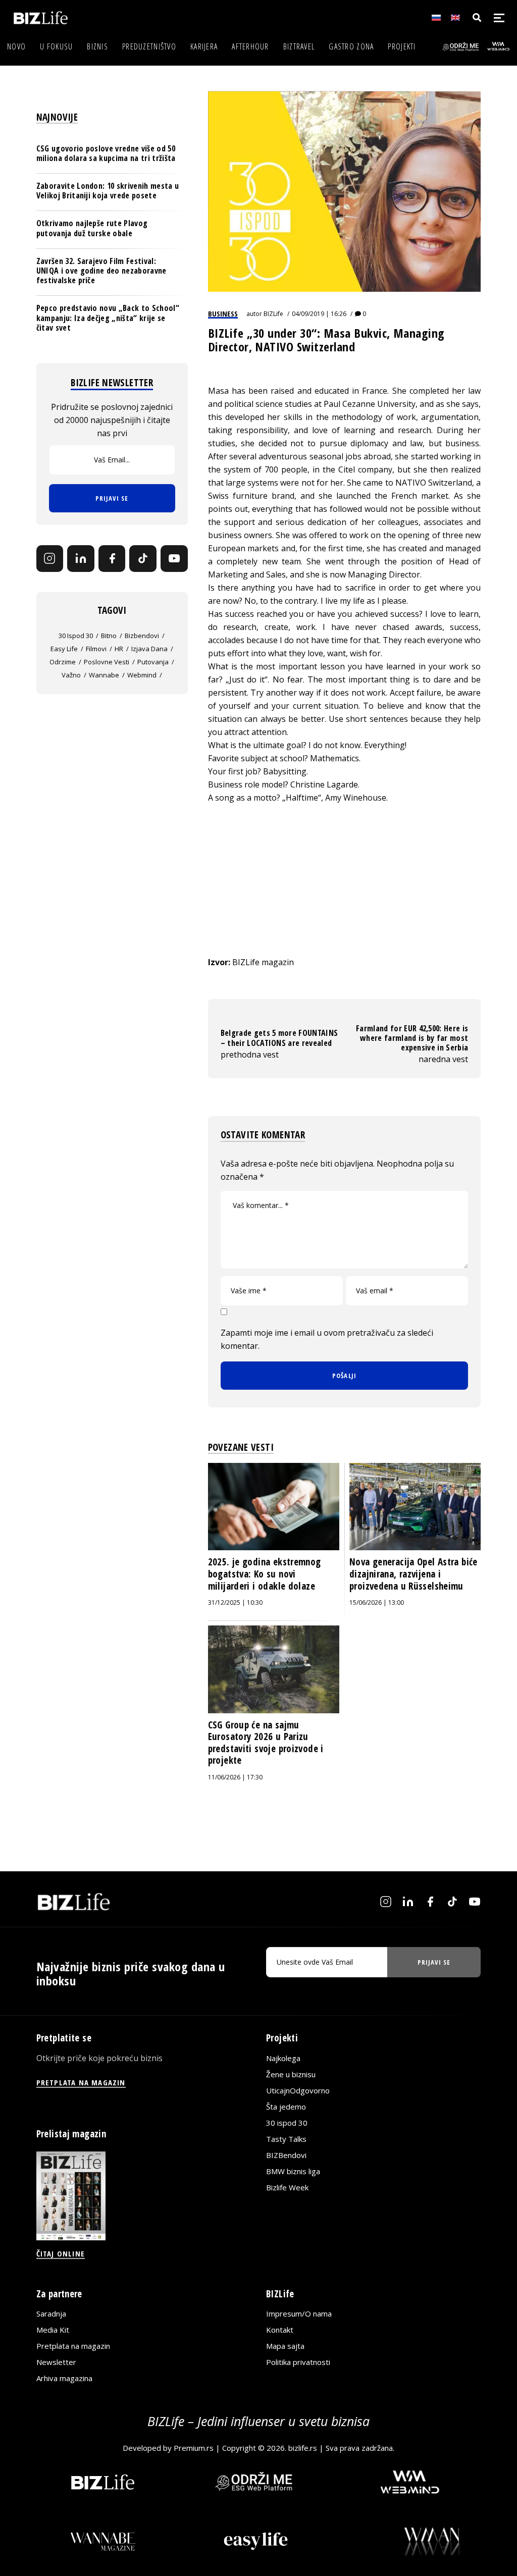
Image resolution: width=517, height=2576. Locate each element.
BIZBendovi (286, 2155)
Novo (16, 46)
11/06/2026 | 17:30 (235, 1777)
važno (71, 675)
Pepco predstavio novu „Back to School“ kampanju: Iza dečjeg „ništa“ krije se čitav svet (108, 318)
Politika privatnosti (298, 2362)
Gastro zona (351, 46)
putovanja (153, 662)
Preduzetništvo (149, 46)
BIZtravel (299, 46)
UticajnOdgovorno (298, 2090)
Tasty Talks (286, 2139)
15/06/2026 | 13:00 (377, 1602)
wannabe (104, 675)
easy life (64, 649)
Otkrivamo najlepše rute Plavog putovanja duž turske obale (92, 228)
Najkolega (283, 2058)
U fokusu (56, 46)
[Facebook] (112, 559)
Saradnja (51, 2314)
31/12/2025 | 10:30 (235, 1602)
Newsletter (56, 2362)
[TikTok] (143, 559)
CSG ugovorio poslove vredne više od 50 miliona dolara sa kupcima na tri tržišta (106, 153)
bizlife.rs (303, 2448)
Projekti (402, 46)
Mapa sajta (285, 2346)
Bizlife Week (287, 2187)
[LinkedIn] (81, 559)
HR (119, 649)
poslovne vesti (107, 662)
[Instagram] (50, 559)
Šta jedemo (286, 2107)
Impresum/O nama (299, 2314)
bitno (109, 636)
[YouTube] (174, 559)
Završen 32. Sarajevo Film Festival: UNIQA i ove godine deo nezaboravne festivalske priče (101, 271)
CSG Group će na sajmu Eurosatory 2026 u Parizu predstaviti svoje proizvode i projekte (266, 1743)
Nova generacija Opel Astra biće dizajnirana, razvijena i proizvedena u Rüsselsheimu (413, 1574)
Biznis (97, 46)
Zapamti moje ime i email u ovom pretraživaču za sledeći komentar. (327, 1339)
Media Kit (53, 2330)
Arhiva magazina (64, 2378)
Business (223, 313)
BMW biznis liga (293, 2171)
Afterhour (250, 46)
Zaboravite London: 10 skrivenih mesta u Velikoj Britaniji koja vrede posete (108, 191)
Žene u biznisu (291, 2074)
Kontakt (280, 2330)
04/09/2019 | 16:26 (319, 314)
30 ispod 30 (76, 636)
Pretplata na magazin (73, 2346)
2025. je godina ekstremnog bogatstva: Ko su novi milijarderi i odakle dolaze (265, 1574)
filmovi (96, 649)
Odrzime (63, 662)
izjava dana (149, 649)
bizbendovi (142, 636)
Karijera (204, 46)
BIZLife (273, 314)
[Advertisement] (345, 890)
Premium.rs (194, 2448)
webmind (142, 675)
